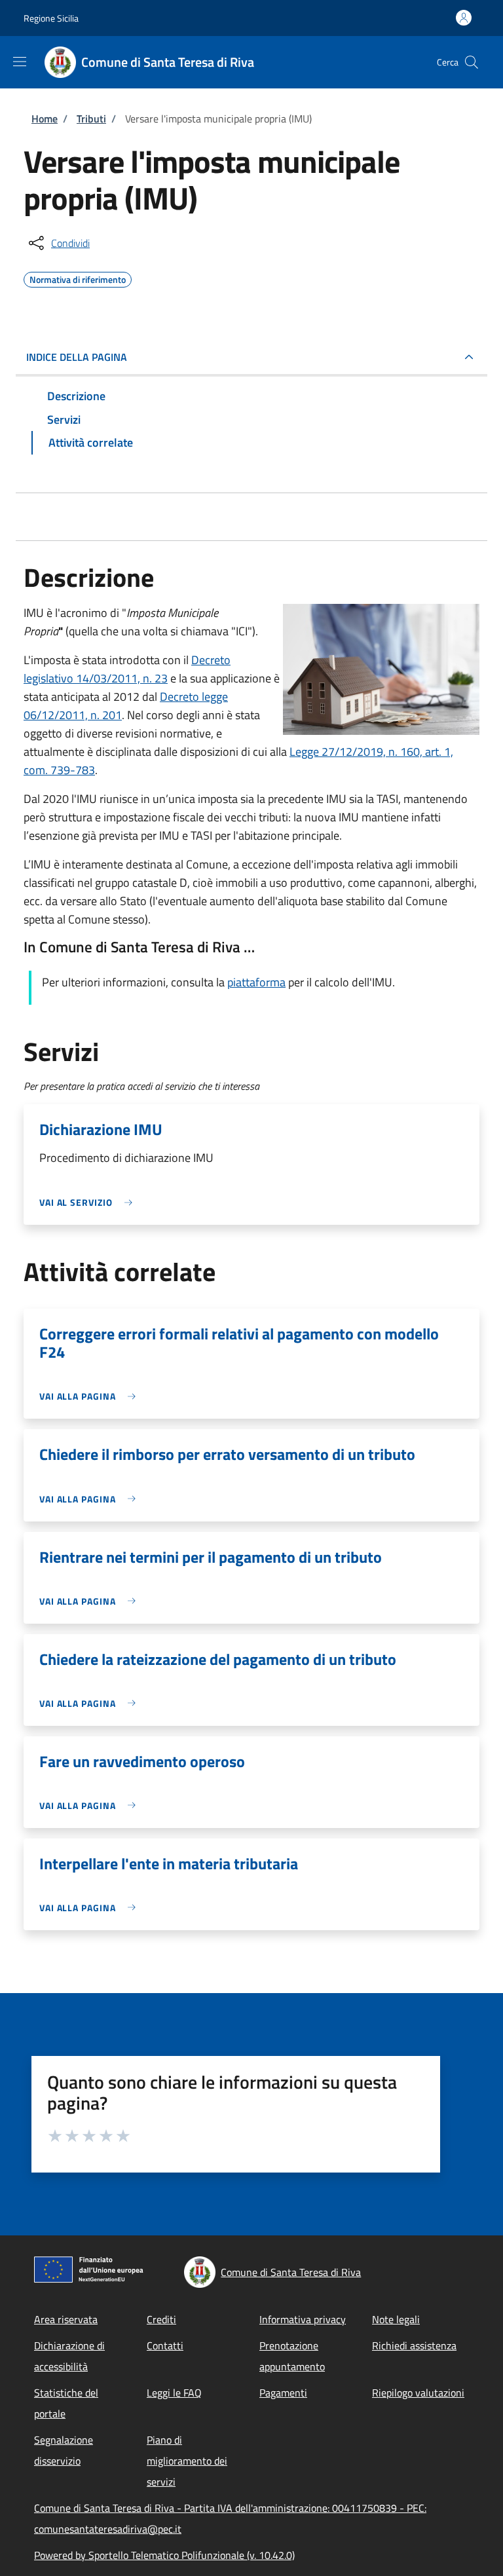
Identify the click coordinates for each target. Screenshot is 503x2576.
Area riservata (66, 2319)
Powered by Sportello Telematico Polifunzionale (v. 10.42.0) (164, 2555)
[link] (89, 1202)
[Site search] (472, 62)
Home (45, 119)
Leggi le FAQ (174, 2393)
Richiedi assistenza (414, 2345)
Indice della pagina (77, 357)
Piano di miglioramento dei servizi (187, 2461)
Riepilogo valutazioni (418, 2393)
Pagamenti (283, 2393)
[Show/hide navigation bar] (20, 62)
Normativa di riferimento (78, 278)
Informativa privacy (303, 2319)
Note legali (396, 2319)
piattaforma (256, 982)
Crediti (161, 2319)
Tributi (91, 119)
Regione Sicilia (51, 18)
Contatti (165, 2345)
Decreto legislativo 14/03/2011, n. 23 (127, 669)
